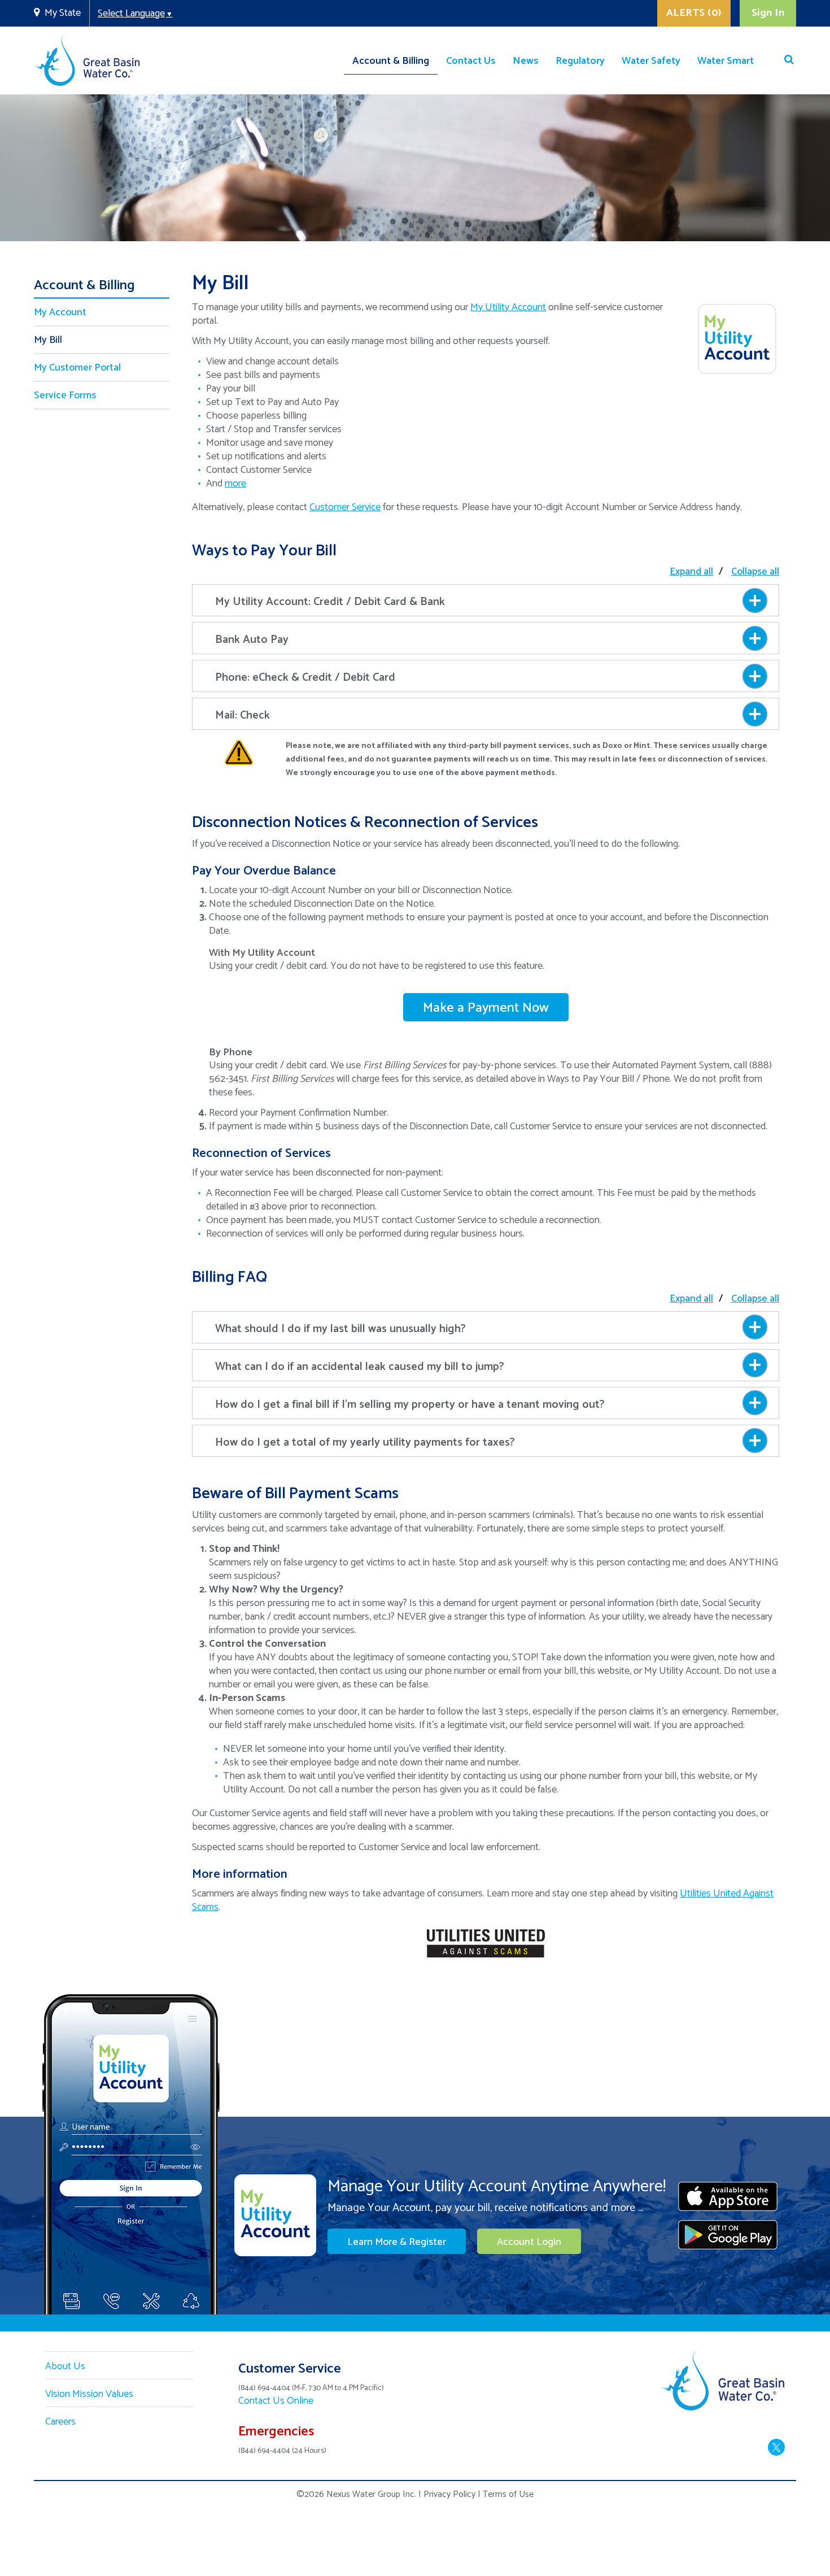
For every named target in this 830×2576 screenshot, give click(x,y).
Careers (60, 2422)
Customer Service (345, 507)
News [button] (526, 61)
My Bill (48, 340)
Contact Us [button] (471, 61)
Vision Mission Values (89, 2394)
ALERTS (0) (694, 13)
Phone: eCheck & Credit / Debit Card (305, 678)
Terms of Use (508, 2494)
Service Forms (65, 395)
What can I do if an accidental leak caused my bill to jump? (360, 1367)
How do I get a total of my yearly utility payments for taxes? (365, 1443)
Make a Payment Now (486, 1008)
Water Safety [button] (651, 61)
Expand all (691, 572)
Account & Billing (84, 288)
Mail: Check (243, 715)
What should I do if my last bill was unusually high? (340, 1329)
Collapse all (755, 572)
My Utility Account (508, 307)
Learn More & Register (397, 2242)
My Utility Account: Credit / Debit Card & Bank (330, 602)
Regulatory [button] (580, 61)
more (235, 484)
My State (63, 13)
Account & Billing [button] (391, 61)
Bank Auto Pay (252, 640)
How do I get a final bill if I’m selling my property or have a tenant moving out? (410, 1405)
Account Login (529, 2242)
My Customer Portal (77, 368)
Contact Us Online (276, 2401)
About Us (65, 2366)
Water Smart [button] (726, 61)
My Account (60, 312)
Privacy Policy (449, 2494)
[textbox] (484, 36)
